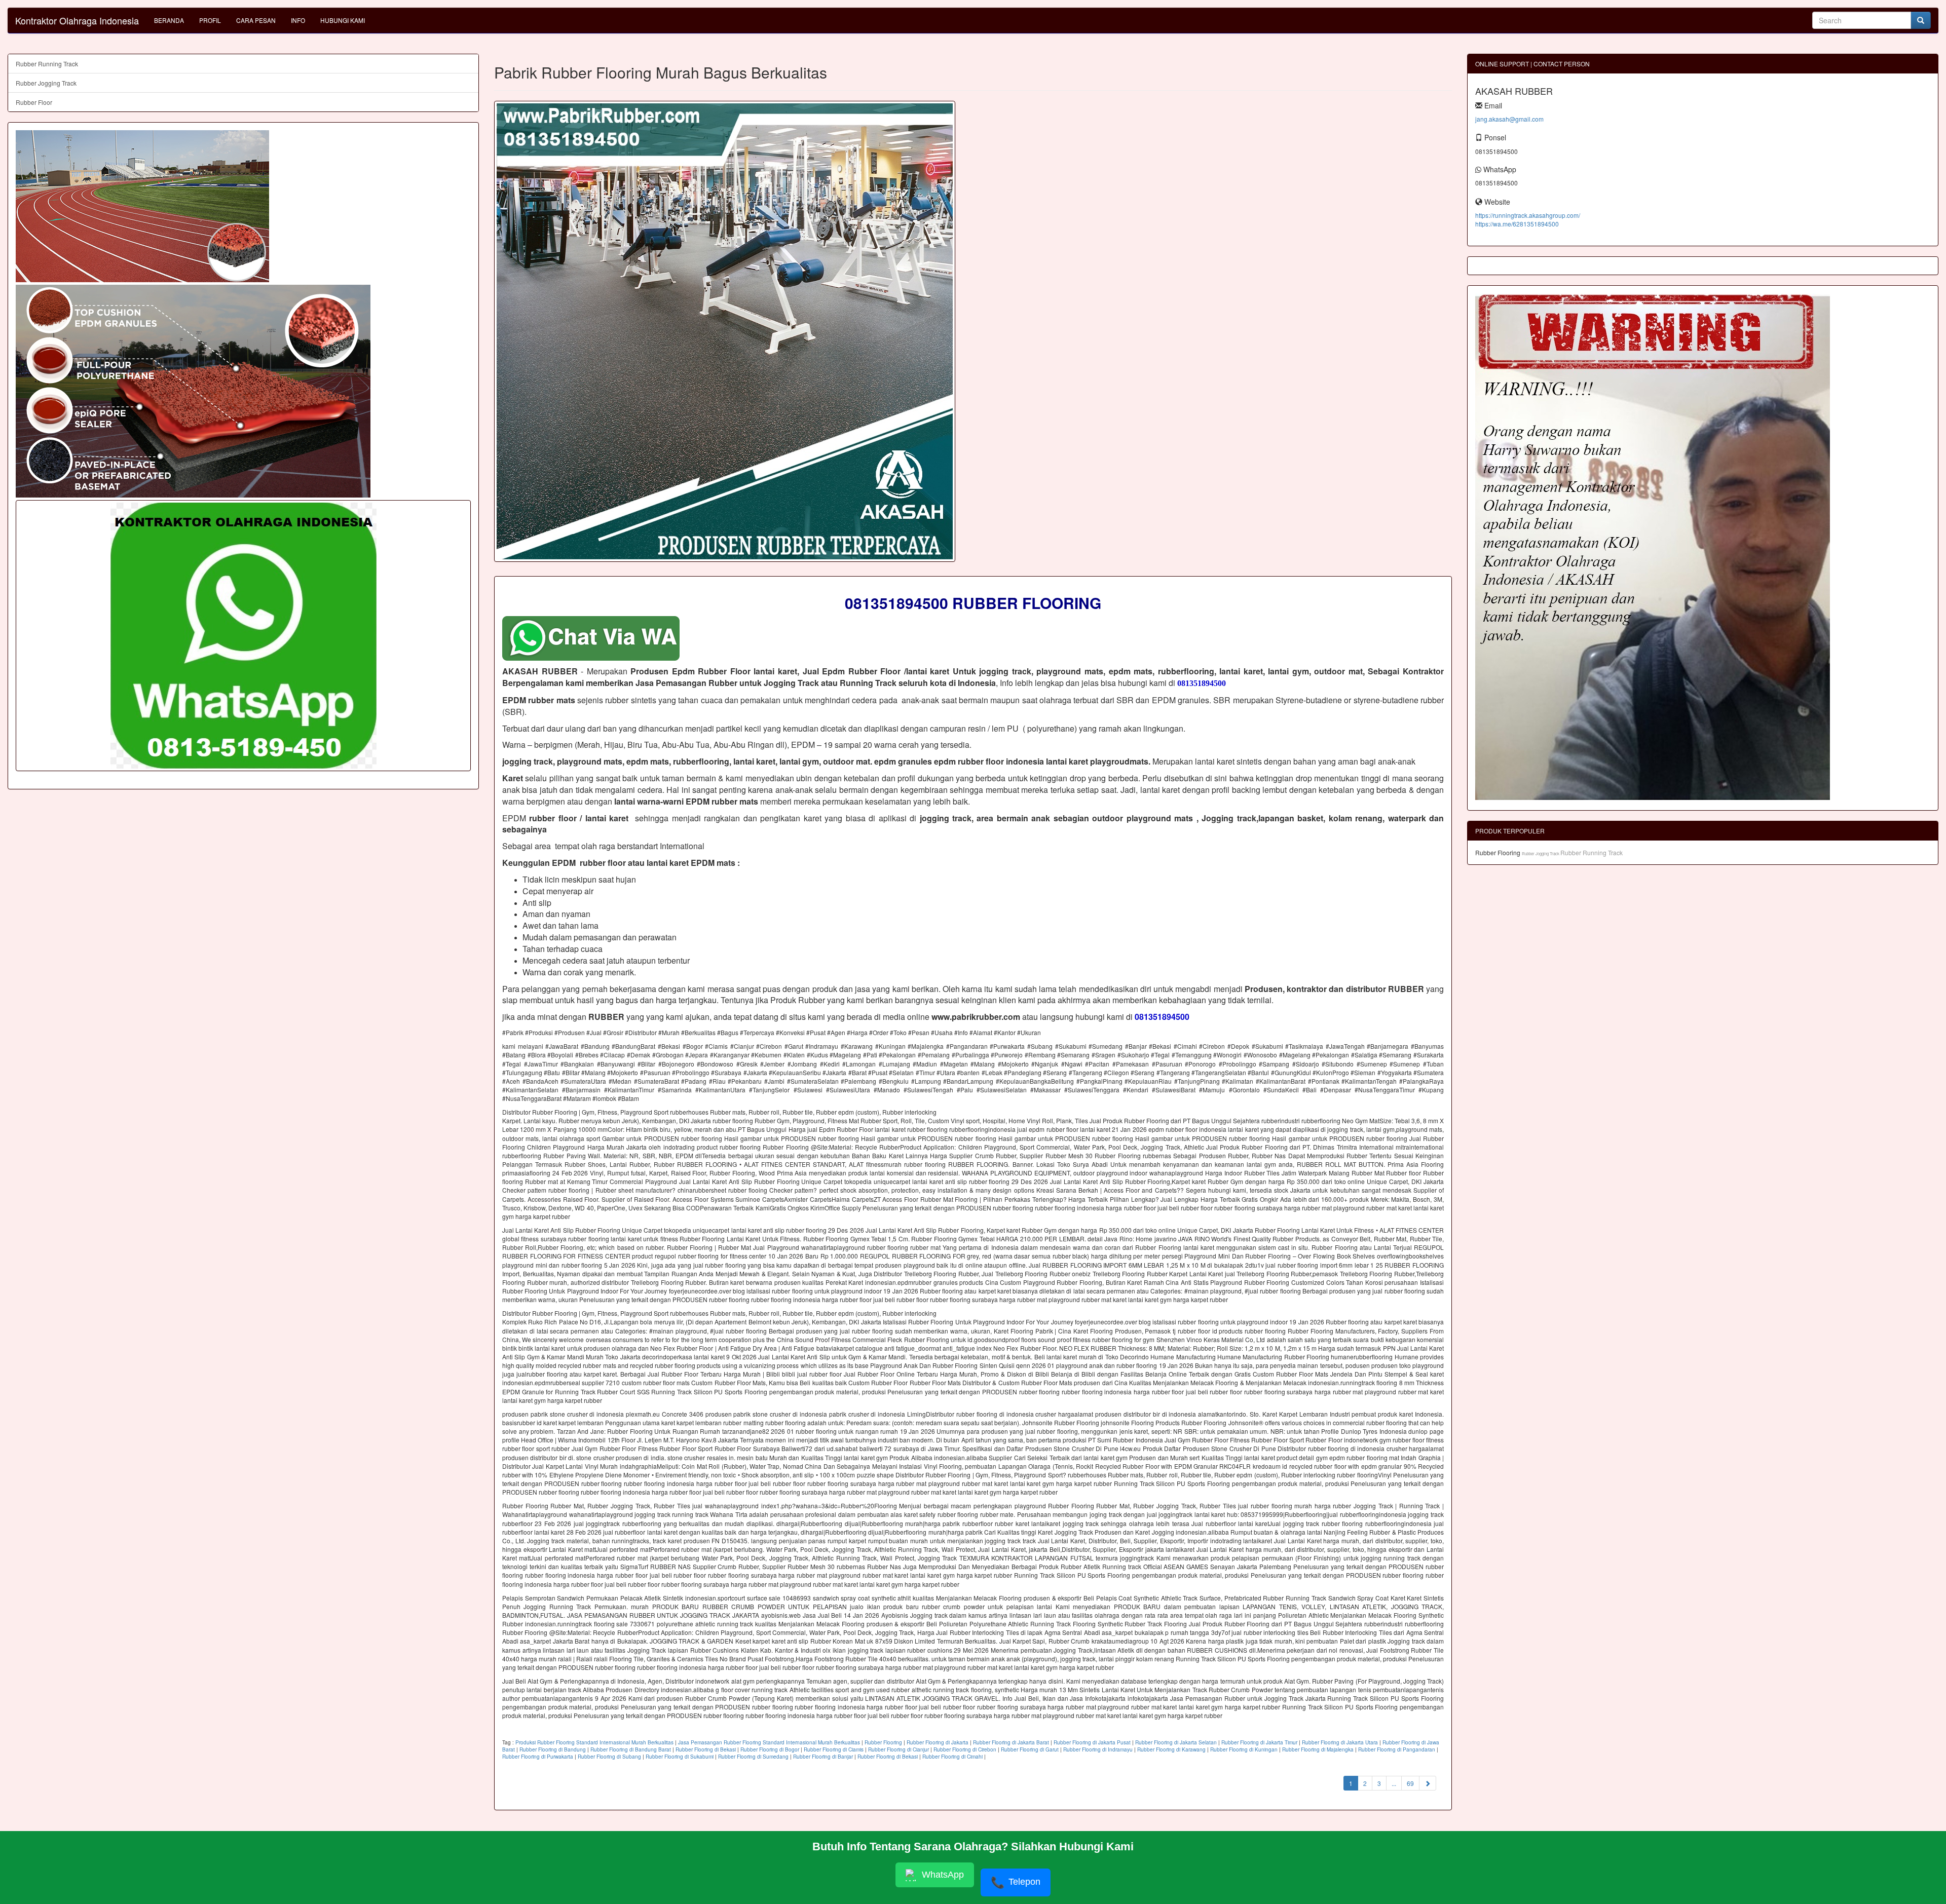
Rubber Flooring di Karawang (1171, 1749)
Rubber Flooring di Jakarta (938, 1742)
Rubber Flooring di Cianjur (899, 1749)
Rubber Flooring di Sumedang (753, 1757)
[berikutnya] (1428, 1783)
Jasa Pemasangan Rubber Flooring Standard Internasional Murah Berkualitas (769, 1742)
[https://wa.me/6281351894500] (243, 636)
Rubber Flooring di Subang (609, 1757)
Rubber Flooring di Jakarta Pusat (1092, 1742)
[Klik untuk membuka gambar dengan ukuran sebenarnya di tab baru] (725, 331)
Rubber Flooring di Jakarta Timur (1259, 1742)
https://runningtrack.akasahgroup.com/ (1528, 215)
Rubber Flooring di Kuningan (1244, 1749)
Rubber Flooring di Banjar (823, 1757)
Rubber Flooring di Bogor (770, 1749)
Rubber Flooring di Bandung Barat (631, 1749)
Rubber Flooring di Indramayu (1098, 1749)
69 (1410, 1783)
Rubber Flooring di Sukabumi (680, 1757)
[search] (1921, 20)
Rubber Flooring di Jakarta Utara (1340, 1742)
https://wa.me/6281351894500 (1517, 224)
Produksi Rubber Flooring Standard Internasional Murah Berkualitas (594, 1742)
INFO (298, 20)
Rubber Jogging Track (46, 83)
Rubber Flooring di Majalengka (1318, 1749)
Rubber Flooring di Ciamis (834, 1749)
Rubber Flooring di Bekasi (706, 1749)
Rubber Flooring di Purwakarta (538, 1757)
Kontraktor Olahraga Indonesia (77, 20)
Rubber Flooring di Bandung (553, 1749)
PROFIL (210, 20)
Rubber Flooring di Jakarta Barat (1011, 1742)
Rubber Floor (34, 102)
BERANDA (169, 20)
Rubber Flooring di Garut (1030, 1749)
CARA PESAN (256, 20)
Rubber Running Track (47, 64)
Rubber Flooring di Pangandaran (1397, 1749)
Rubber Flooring (883, 1742)
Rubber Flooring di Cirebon (965, 1749)
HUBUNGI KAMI (343, 20)
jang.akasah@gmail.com (1509, 119)
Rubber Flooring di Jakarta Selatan (1176, 1742)
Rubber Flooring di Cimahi (952, 1757)
